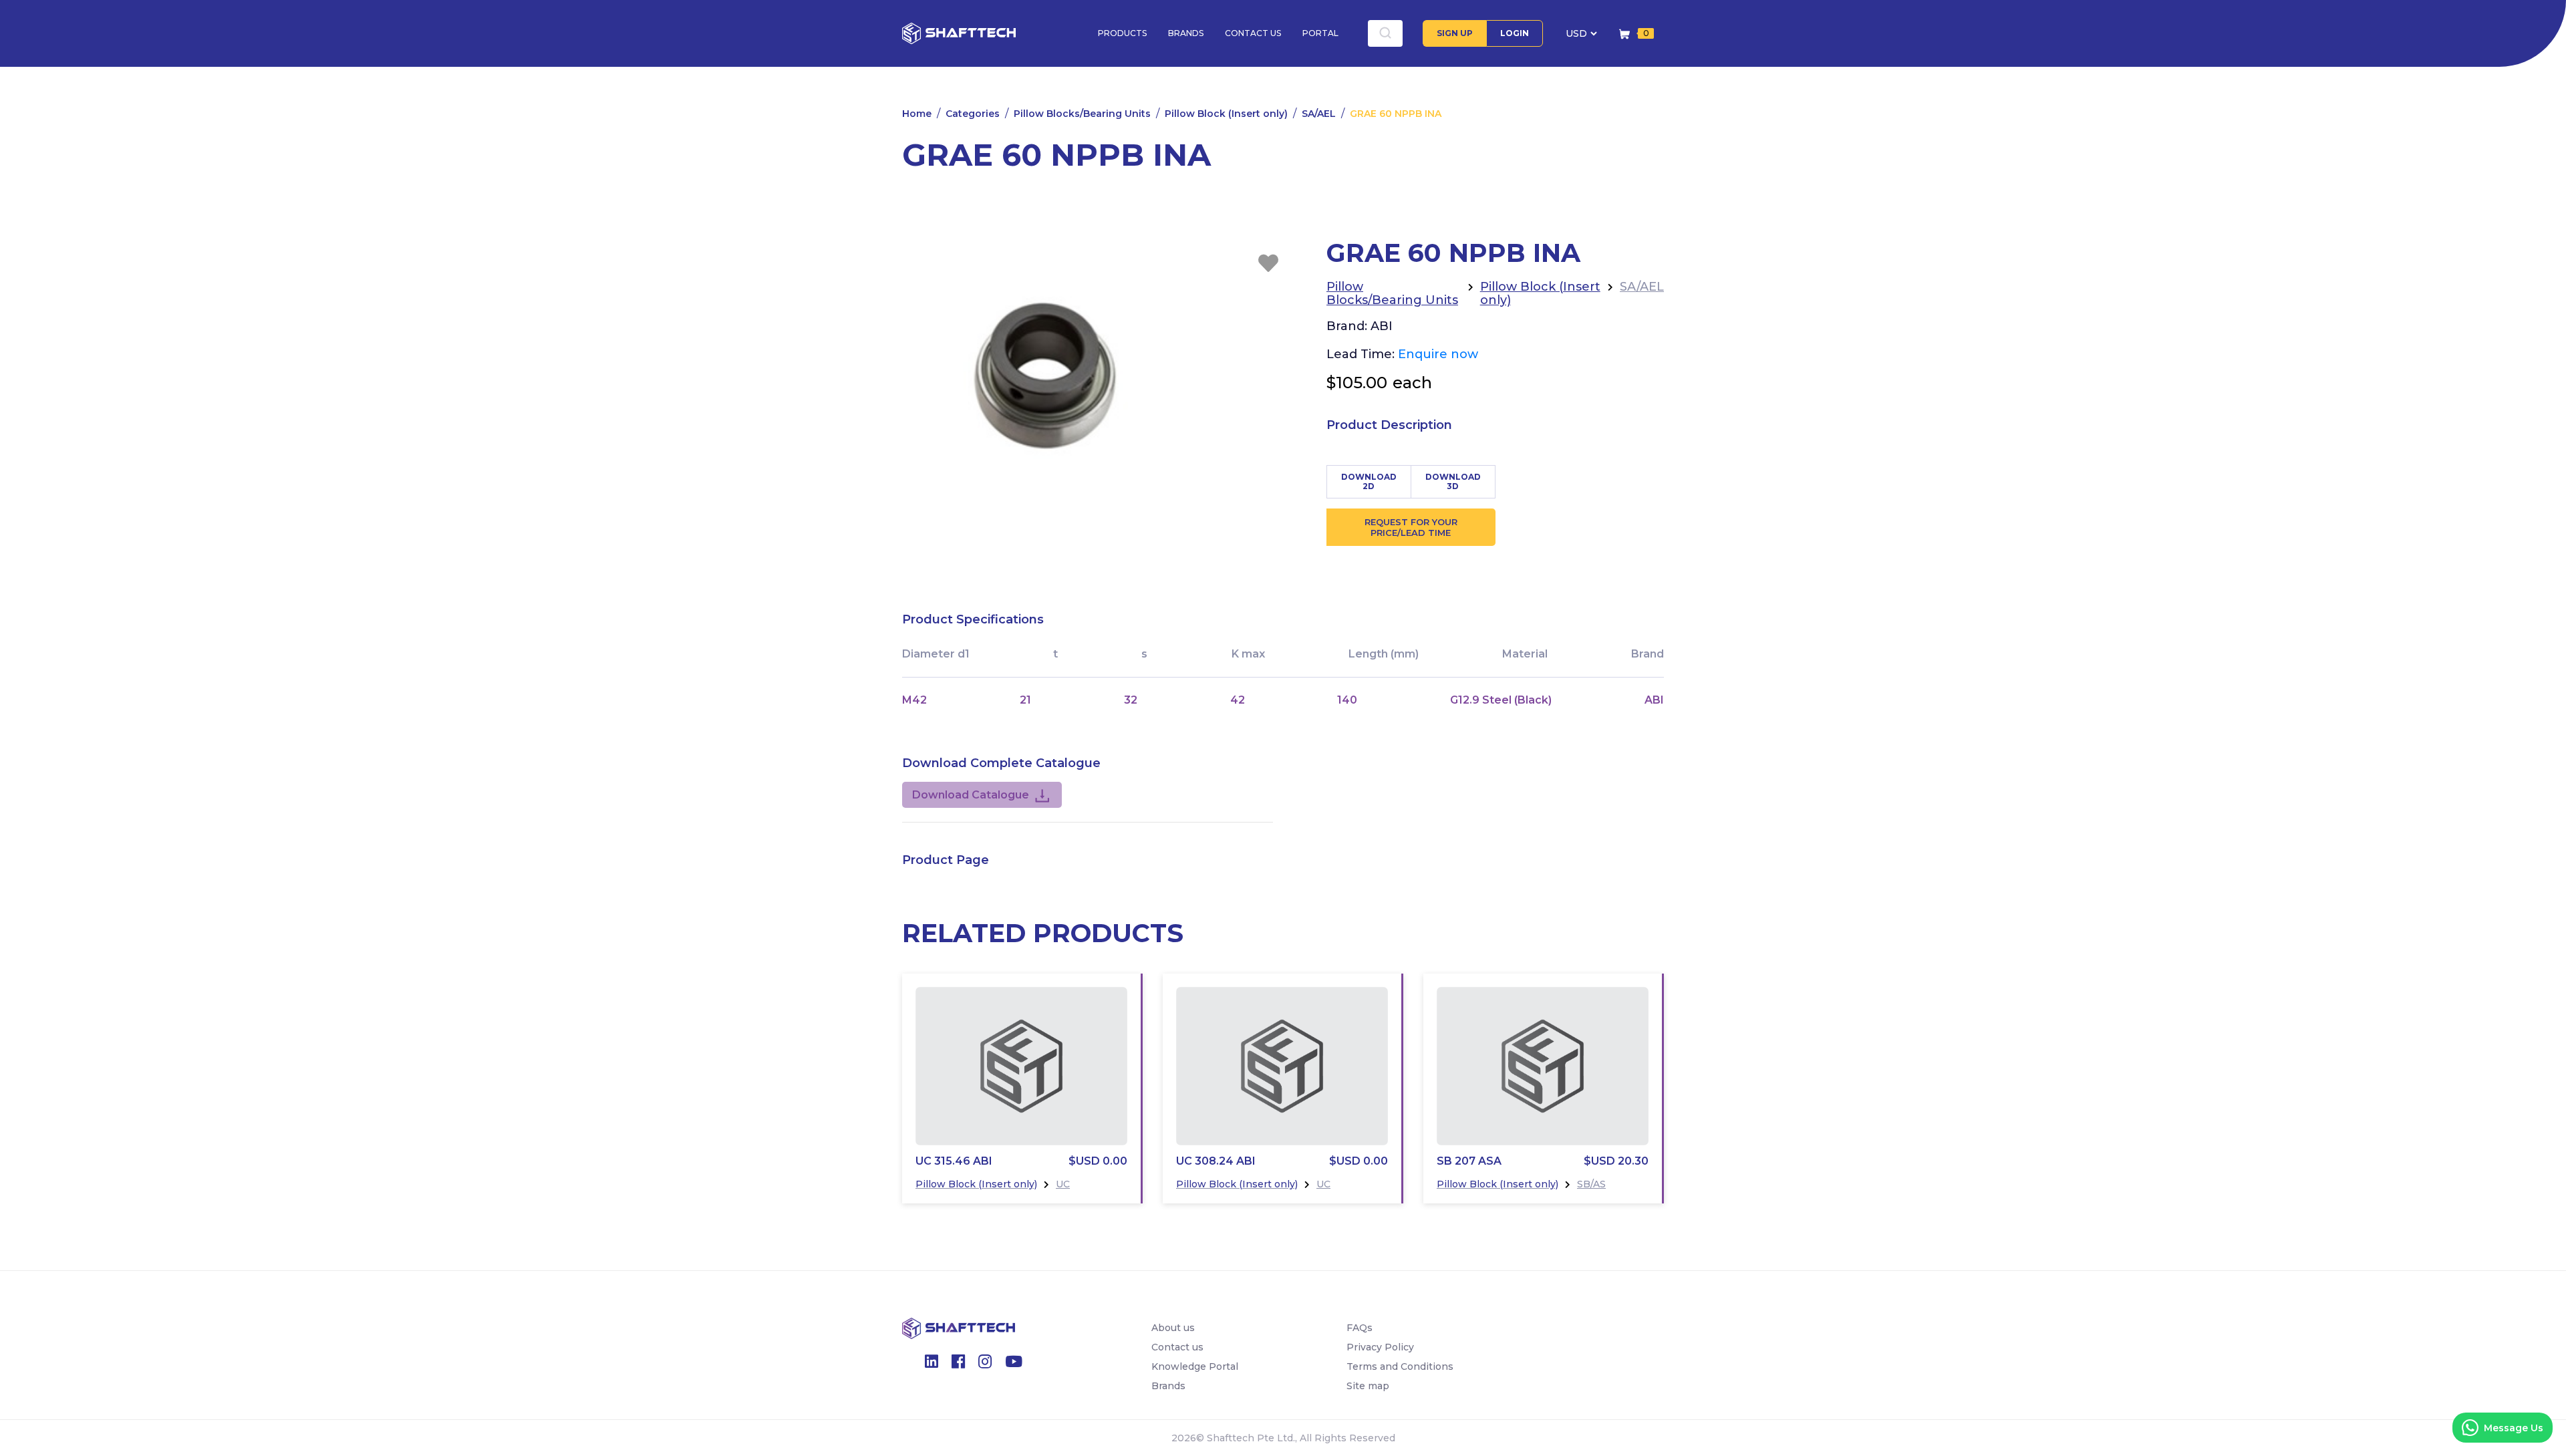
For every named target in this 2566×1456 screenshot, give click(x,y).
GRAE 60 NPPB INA (1396, 114)
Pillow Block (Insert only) (1226, 114)
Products (1122, 33)
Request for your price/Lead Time (1411, 527)
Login (1515, 33)
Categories (973, 114)
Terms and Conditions (1400, 1366)
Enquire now (1438, 354)
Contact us (1253, 33)
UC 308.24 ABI (1216, 1161)
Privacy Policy (1380, 1347)
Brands (1186, 33)
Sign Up (1455, 33)
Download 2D (1369, 481)
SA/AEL (1319, 114)
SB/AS (1591, 1184)
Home (917, 114)
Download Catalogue (971, 795)
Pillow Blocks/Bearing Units (1082, 114)
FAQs (1360, 1328)
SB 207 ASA (1469, 1161)
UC (1063, 1184)
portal (1320, 33)
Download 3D (1453, 481)
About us (1173, 1328)
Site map (1368, 1386)
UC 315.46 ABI (954, 1161)
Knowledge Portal (1195, 1366)
